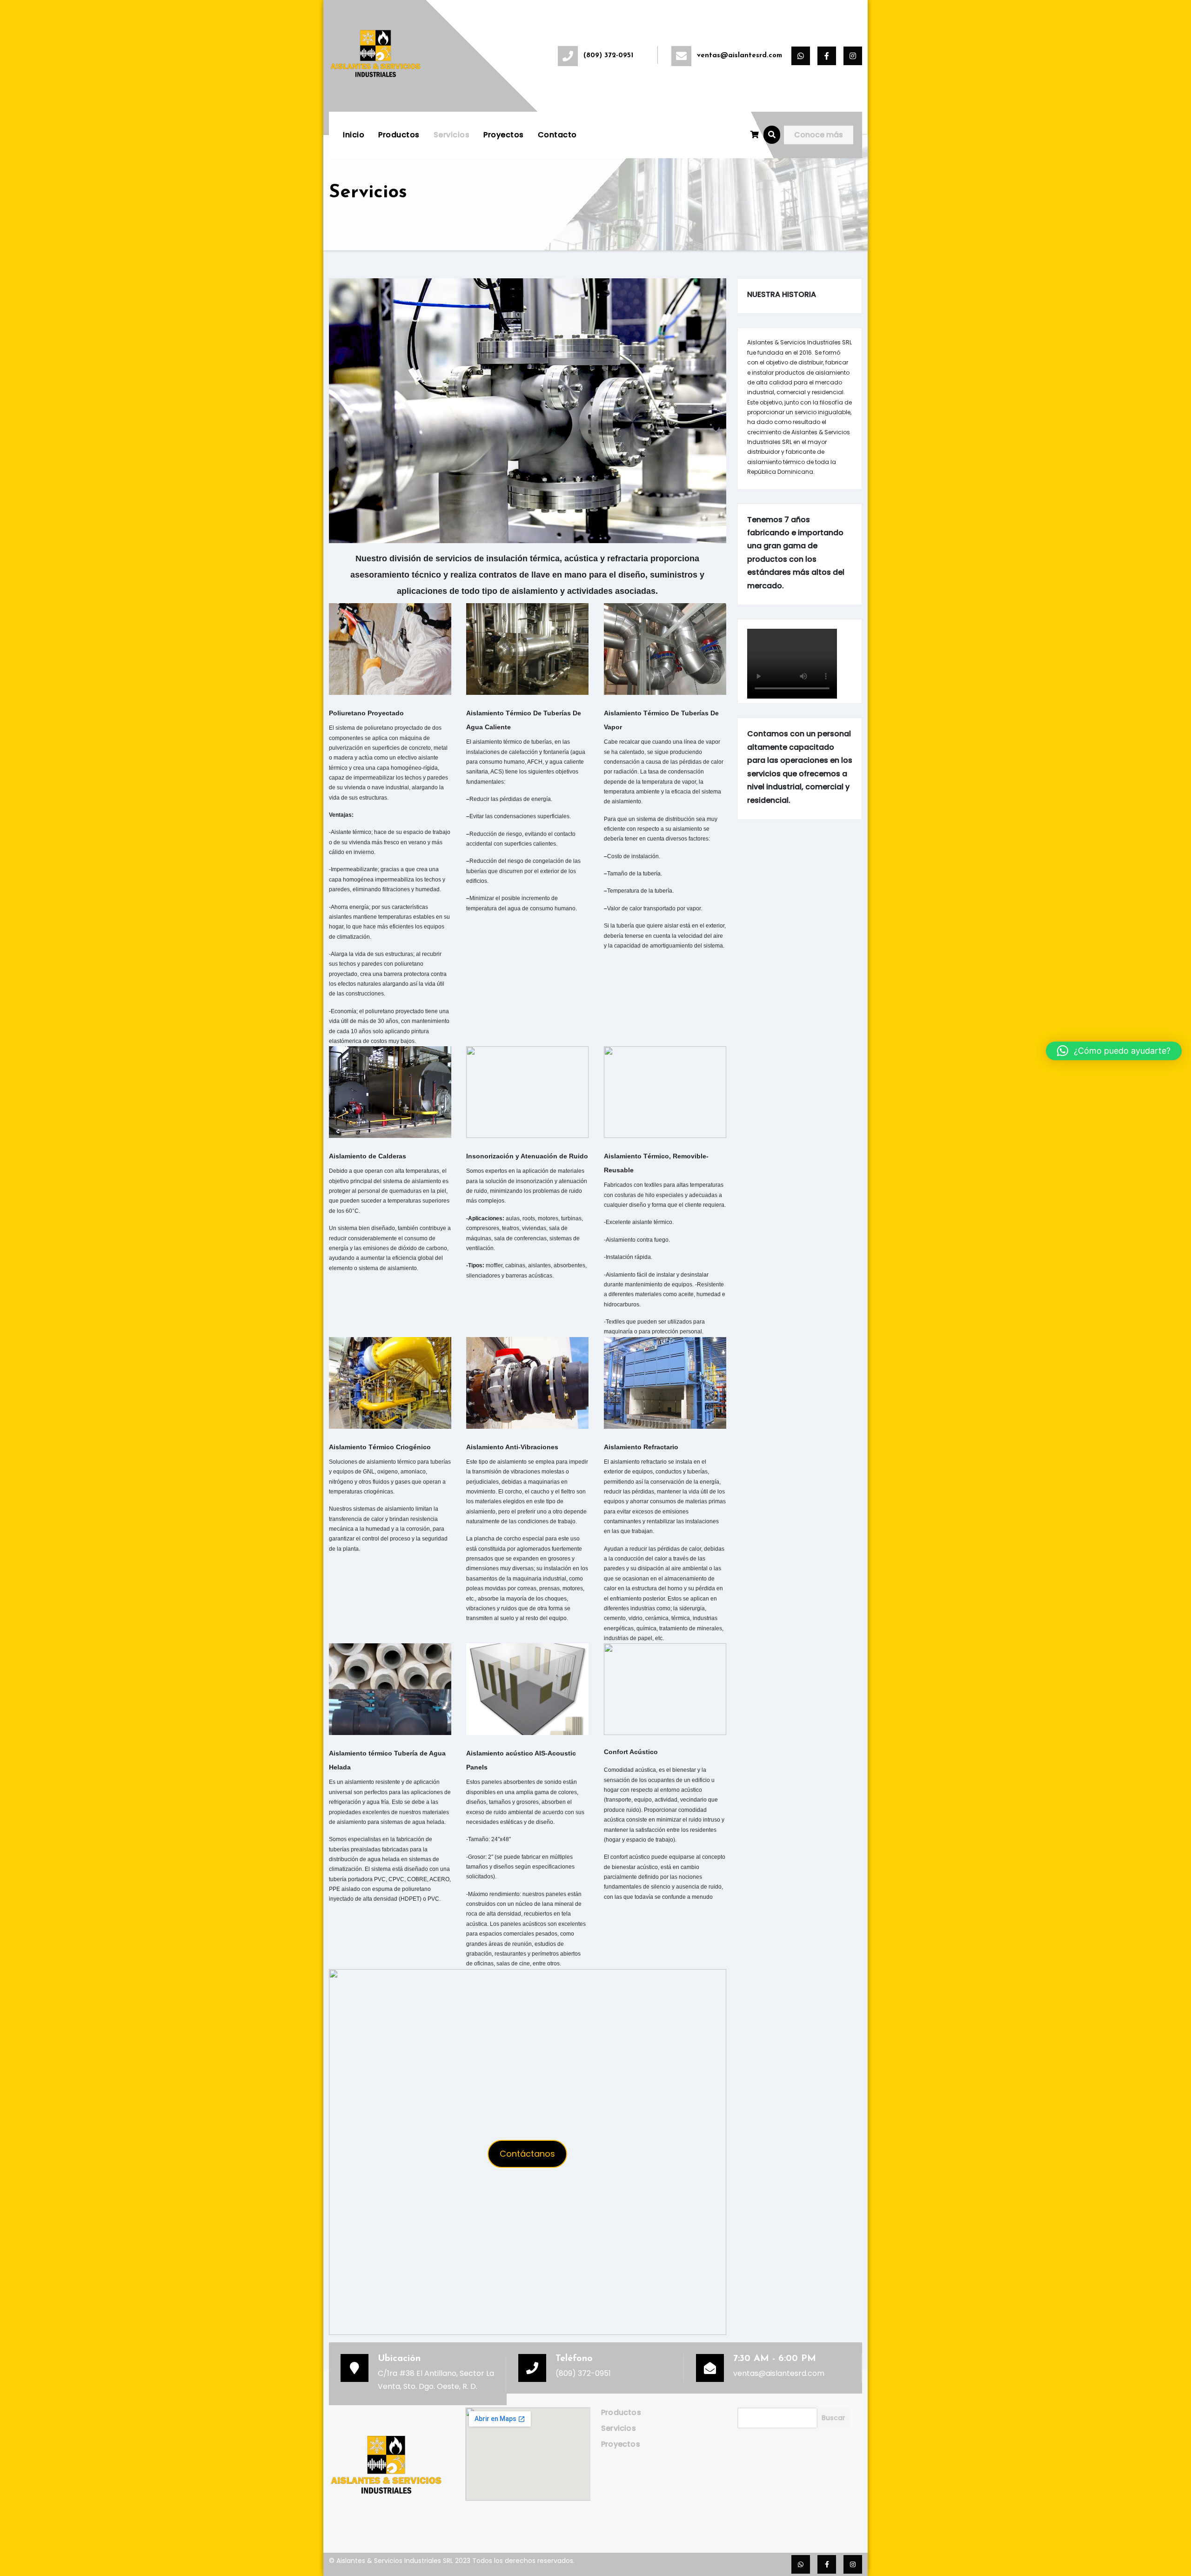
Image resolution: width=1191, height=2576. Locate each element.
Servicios (452, 135)
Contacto (557, 135)
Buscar (833, 2418)
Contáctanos (527, 2154)
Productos (399, 135)
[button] (772, 135)
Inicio (354, 135)
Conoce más (819, 135)
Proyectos (504, 135)
